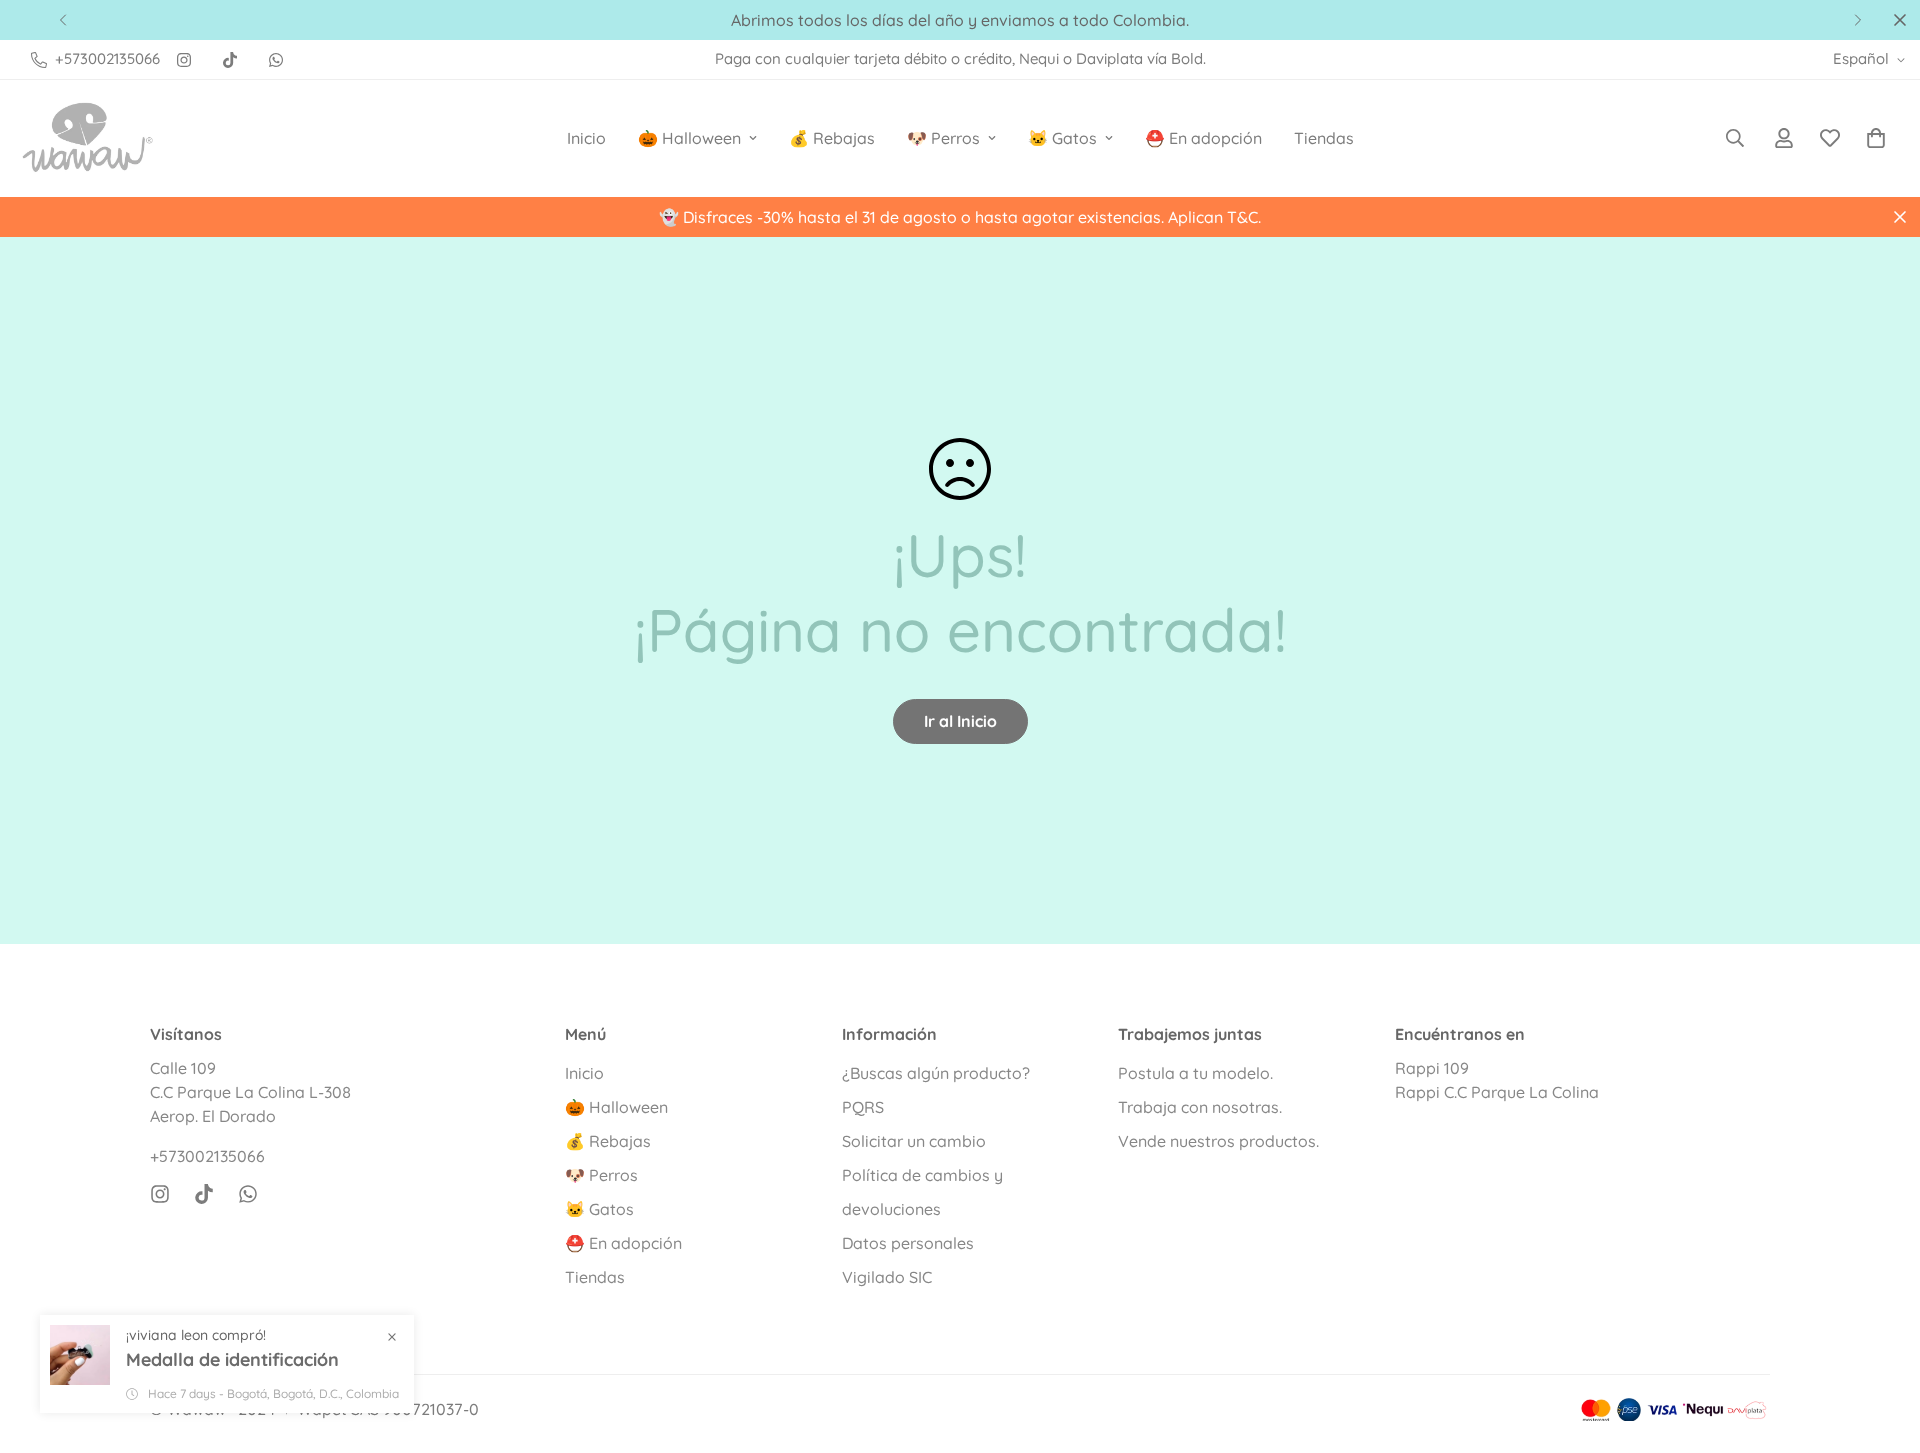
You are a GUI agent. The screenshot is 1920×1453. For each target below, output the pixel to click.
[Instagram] (184, 60)
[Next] (1857, 20)
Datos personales (908, 1243)
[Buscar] (1735, 138)
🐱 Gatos (1062, 138)
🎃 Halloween (689, 138)
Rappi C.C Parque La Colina (1497, 1092)
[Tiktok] (230, 60)
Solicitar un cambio (914, 1141)
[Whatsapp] (276, 60)
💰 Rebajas (832, 138)
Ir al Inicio (960, 721)
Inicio (586, 138)
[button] (1876, 138)
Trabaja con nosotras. (1200, 1107)
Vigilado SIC (887, 1277)
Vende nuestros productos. (1218, 1141)
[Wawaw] (87, 138)
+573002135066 (207, 1156)
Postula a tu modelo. (1195, 1073)
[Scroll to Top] (1881, 1344)
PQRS (863, 1107)
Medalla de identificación (232, 1359)
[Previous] (62, 20)
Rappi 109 (1432, 1068)
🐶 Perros (943, 138)
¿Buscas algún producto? (936, 1073)
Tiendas (1324, 138)
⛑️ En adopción (1203, 138)
